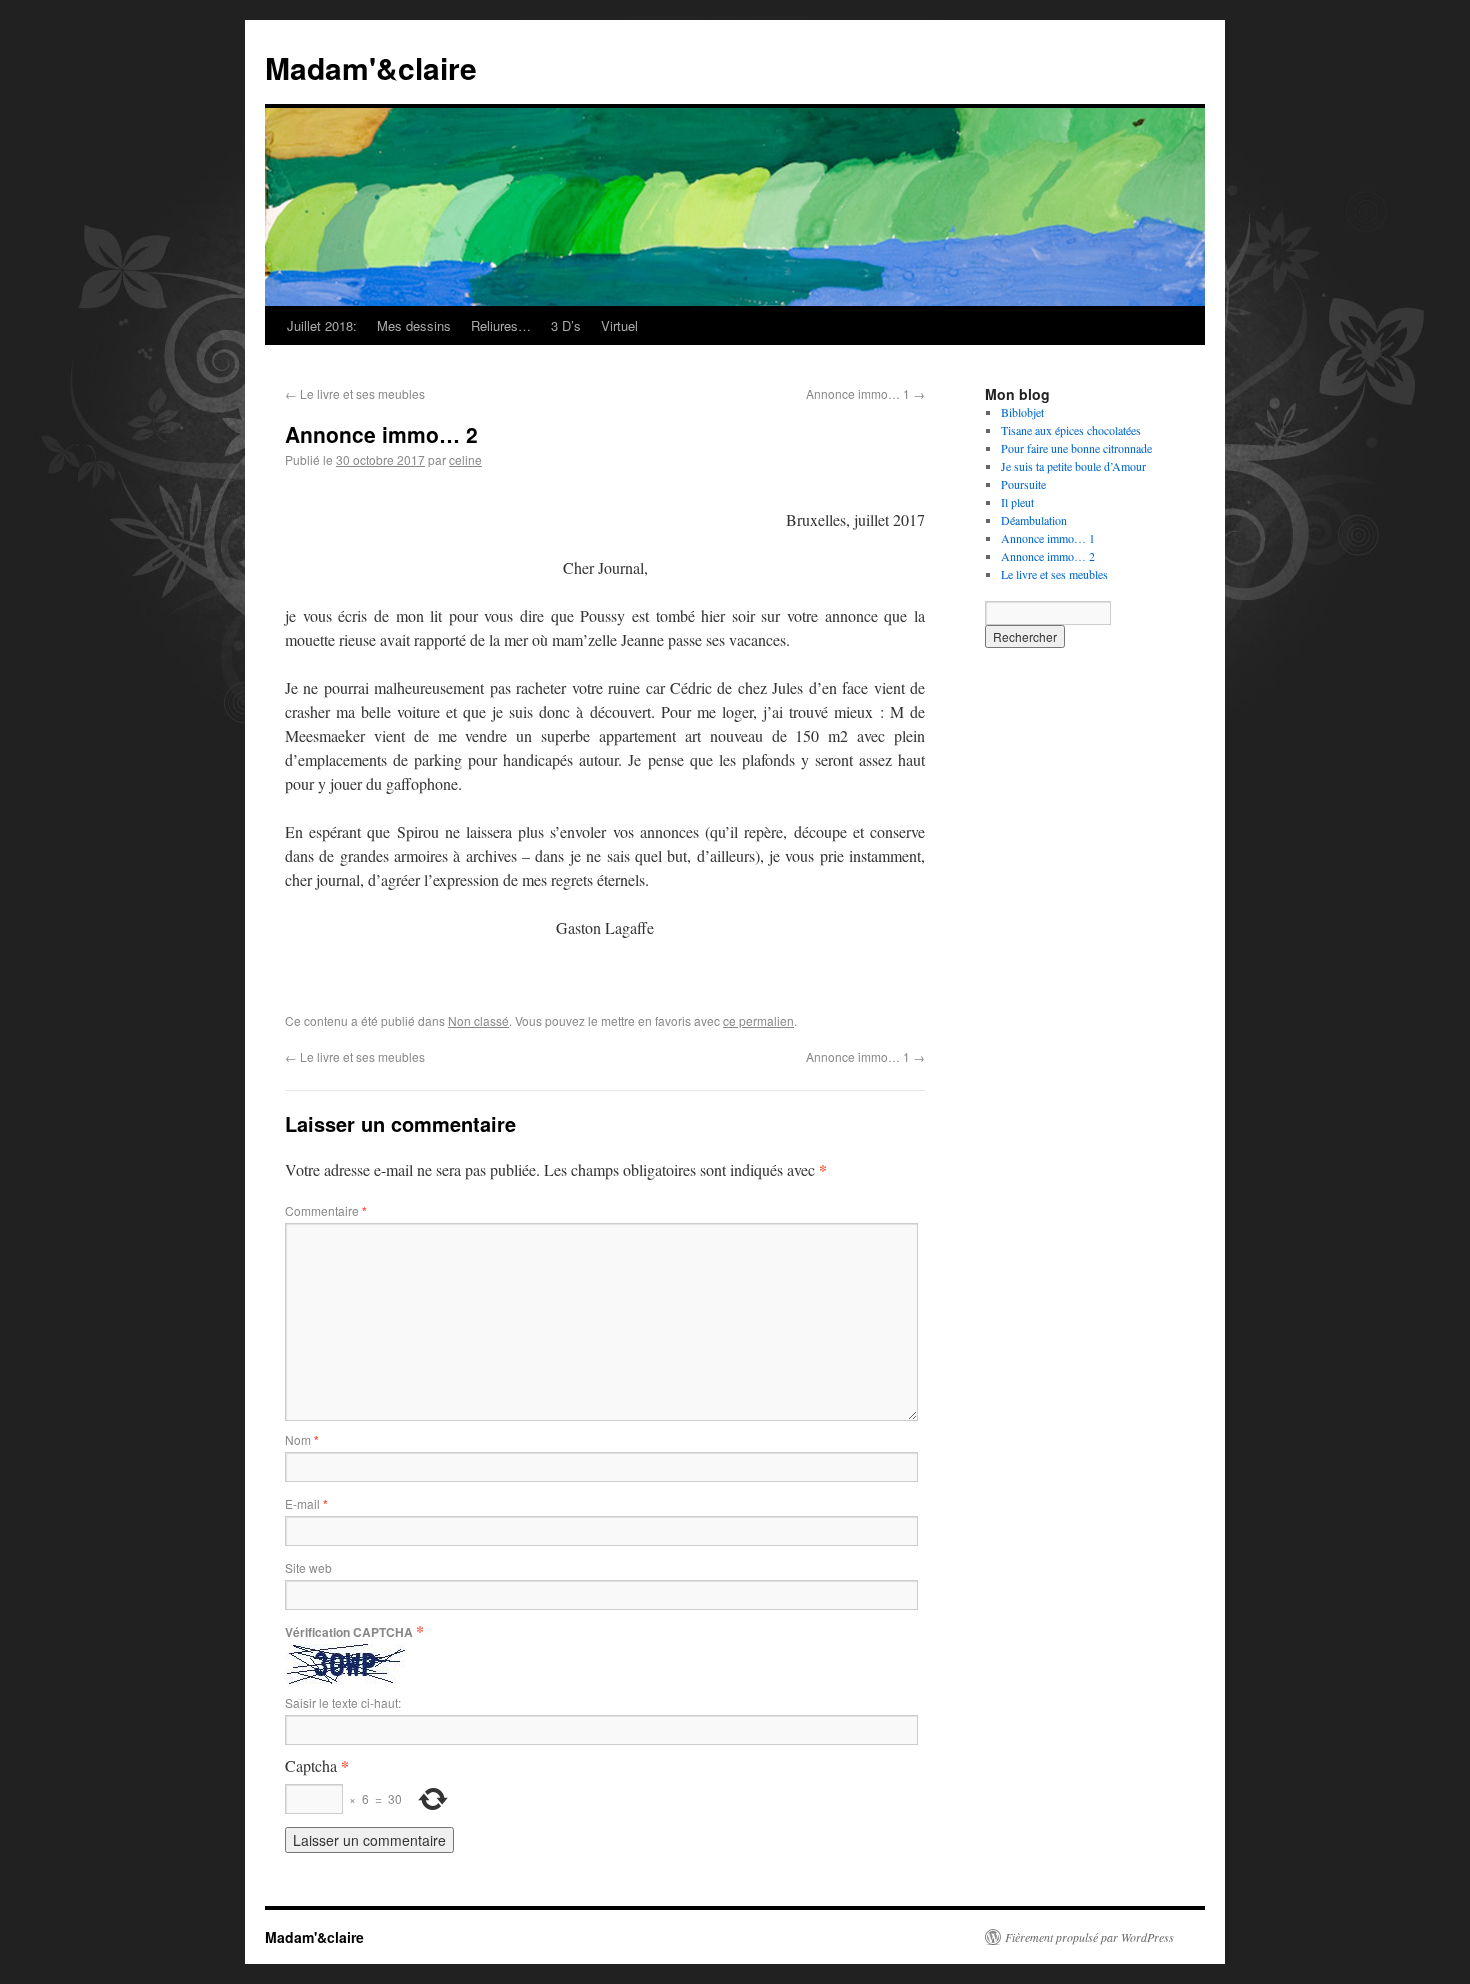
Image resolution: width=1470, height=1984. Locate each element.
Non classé (478, 1020)
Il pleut (1017, 502)
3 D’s (566, 325)
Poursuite (1023, 484)
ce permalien (758, 1020)
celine (465, 459)
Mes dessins (414, 325)
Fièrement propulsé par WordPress (1089, 1937)
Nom (302, 1439)
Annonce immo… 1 (865, 393)
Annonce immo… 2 (1048, 556)
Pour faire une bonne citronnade (1076, 448)
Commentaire (326, 1210)
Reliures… (501, 325)
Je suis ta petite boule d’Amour (1073, 466)
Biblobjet (1022, 412)
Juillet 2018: (322, 325)
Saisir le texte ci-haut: (343, 1702)
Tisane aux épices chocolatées (1071, 430)
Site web (308, 1567)
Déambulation (1034, 520)
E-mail (306, 1503)
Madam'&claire (371, 67)
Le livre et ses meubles (355, 393)
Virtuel (619, 325)
